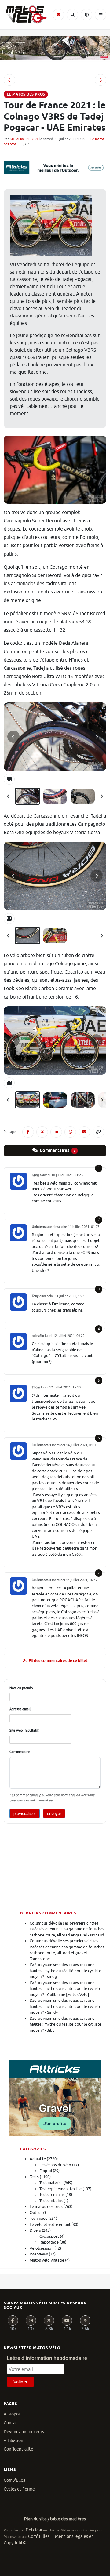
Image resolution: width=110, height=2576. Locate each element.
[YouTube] (67, 2320)
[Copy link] (98, 1132)
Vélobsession (42, 2248)
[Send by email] (84, 1132)
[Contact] (58, 15)
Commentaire (20, 1752)
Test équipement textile (61, 2189)
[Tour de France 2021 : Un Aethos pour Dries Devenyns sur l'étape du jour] (101, 80)
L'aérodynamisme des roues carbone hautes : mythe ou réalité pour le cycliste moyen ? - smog (65, 1971)
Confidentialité (18, 2449)
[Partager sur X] (42, 1132)
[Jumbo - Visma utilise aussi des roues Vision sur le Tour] (9, 80)
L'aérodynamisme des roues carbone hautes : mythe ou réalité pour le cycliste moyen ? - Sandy (65, 2006)
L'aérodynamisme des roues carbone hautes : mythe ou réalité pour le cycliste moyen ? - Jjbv (65, 2024)
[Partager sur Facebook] (28, 1132)
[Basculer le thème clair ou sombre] (86, 15)
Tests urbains (51, 2201)
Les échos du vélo (55, 2165)
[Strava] (85, 2320)
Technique (38, 2218)
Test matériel (51, 2183)
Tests (34, 2177)
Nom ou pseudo (21, 1688)
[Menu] (101, 15)
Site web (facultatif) (25, 1730)
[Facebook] (13, 2320)
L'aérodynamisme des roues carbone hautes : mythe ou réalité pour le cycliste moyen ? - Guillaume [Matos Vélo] (65, 1989)
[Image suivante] (97, 737)
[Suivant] (101, 796)
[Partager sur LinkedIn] (56, 1132)
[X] (49, 2320)
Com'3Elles (39, 2536)
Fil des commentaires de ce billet (58, 1661)
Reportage (49, 2242)
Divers (35, 2230)
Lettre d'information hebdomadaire (47, 2358)
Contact (11, 2423)
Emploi (46, 2171)
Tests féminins (52, 2195)
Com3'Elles (14, 2480)
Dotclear (34, 2530)
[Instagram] (31, 2320)
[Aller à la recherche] (72, 15)
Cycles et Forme (19, 2489)
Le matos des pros (46, 2206)
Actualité (38, 2159)
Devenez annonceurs (24, 2432)
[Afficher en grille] (9, 779)
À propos (12, 2414)
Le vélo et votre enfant (50, 2224)
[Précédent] (9, 796)
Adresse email (20, 1709)
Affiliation (13, 2441)
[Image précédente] (13, 737)
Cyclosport (49, 2236)
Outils (35, 2213)
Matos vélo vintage (47, 2260)
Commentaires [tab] (57, 1151)
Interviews (39, 2254)
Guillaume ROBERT (24, 139)
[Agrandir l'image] (55, 737)
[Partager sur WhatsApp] (70, 1132)
